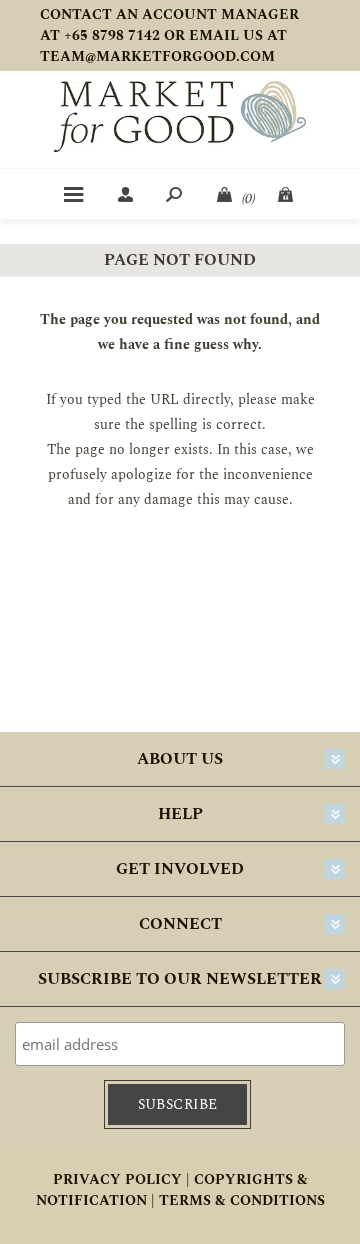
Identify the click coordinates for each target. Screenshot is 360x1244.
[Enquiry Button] (287, 194)
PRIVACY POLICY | (121, 1179)
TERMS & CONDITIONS (242, 1200)
